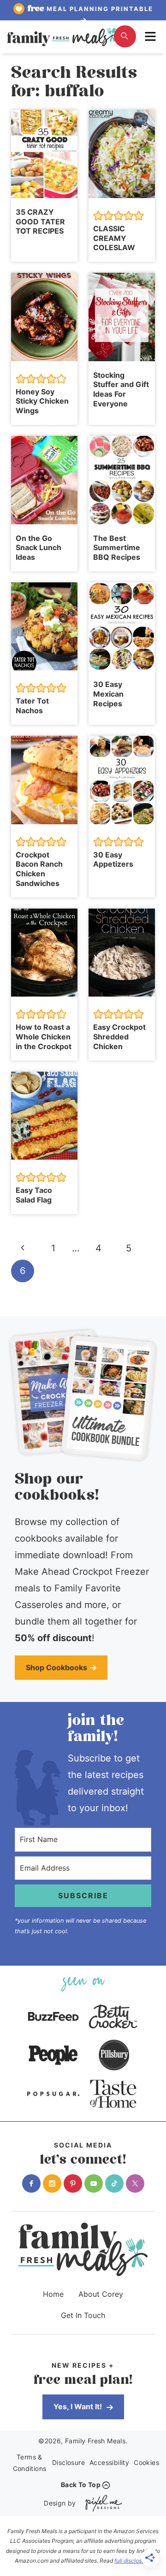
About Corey (101, 2294)
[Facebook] (31, 2183)
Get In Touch (83, 2315)
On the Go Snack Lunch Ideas (39, 548)
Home (53, 2294)
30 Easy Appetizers (113, 860)
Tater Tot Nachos (32, 706)
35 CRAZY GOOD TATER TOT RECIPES (40, 222)
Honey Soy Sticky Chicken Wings (42, 401)
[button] (98, 216)
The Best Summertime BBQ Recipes (117, 548)
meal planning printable (90, 9)
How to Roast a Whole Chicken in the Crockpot (44, 1037)
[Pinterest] (73, 2183)
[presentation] (44, 154)
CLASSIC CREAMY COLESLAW (114, 238)
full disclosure (132, 2561)
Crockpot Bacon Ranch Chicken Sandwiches (39, 869)
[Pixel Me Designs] (101, 2503)
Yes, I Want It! (79, 2406)
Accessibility (109, 2462)
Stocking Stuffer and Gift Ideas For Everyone (121, 389)
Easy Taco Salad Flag (34, 1195)
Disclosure (68, 2462)
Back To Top (81, 2485)
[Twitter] (135, 2183)
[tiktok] (114, 2183)
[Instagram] (52, 2183)
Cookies (146, 2462)
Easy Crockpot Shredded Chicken (119, 1037)
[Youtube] (94, 2183)
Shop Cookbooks (56, 1667)
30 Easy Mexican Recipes (108, 694)
